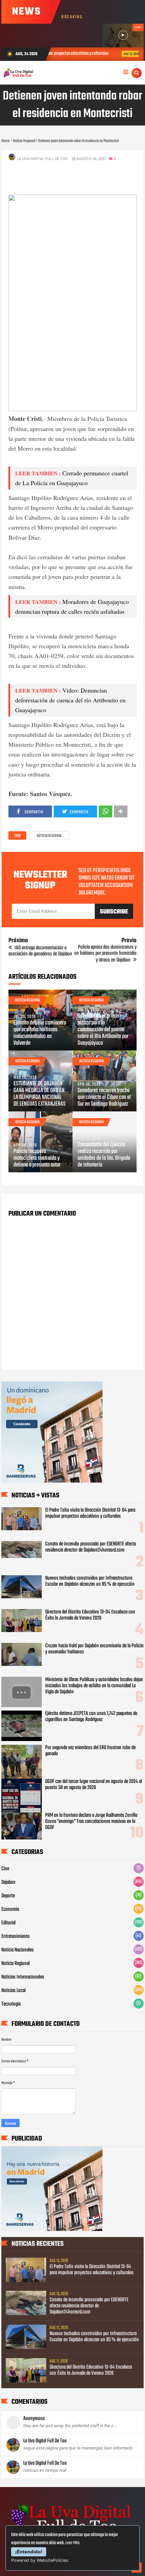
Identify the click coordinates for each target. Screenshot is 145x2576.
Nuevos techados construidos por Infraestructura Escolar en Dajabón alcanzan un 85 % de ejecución (90, 1581)
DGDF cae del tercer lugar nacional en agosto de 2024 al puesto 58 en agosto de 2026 (94, 1785)
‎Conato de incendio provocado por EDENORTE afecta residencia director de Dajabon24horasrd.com (91, 1547)
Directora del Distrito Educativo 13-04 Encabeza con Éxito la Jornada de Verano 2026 (90, 1615)
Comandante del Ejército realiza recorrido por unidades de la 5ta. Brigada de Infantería (104, 1155)
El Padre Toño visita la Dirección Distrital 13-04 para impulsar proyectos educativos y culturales (90, 1513)
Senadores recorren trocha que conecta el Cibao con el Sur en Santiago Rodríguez (104, 1098)
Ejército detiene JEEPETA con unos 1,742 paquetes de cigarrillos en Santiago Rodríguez (91, 1717)
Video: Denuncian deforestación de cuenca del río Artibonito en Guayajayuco (70, 700)
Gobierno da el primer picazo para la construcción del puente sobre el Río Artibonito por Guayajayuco (103, 1030)
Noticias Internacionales (23, 1977)
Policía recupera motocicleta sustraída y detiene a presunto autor (37, 1158)
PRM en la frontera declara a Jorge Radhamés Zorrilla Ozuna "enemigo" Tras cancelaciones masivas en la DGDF (91, 1822)
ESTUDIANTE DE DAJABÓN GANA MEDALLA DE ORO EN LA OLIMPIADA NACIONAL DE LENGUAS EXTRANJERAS (39, 1094)
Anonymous (34, 2419)
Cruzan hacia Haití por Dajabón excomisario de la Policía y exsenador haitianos (94, 1649)
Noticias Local (13, 1991)
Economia (10, 1910)
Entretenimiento (16, 1937)
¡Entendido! (29, 2552)
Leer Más (72, 2543)
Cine (5, 1869)
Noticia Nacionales (18, 1950)
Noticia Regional (49, 836)
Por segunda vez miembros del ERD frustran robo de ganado (90, 1751)
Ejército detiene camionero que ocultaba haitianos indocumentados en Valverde (40, 1033)
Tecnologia (11, 2004)
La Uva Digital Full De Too (45, 2441)
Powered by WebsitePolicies (40, 2560)
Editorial (8, 1923)
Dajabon (8, 1882)
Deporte (8, 1896)
